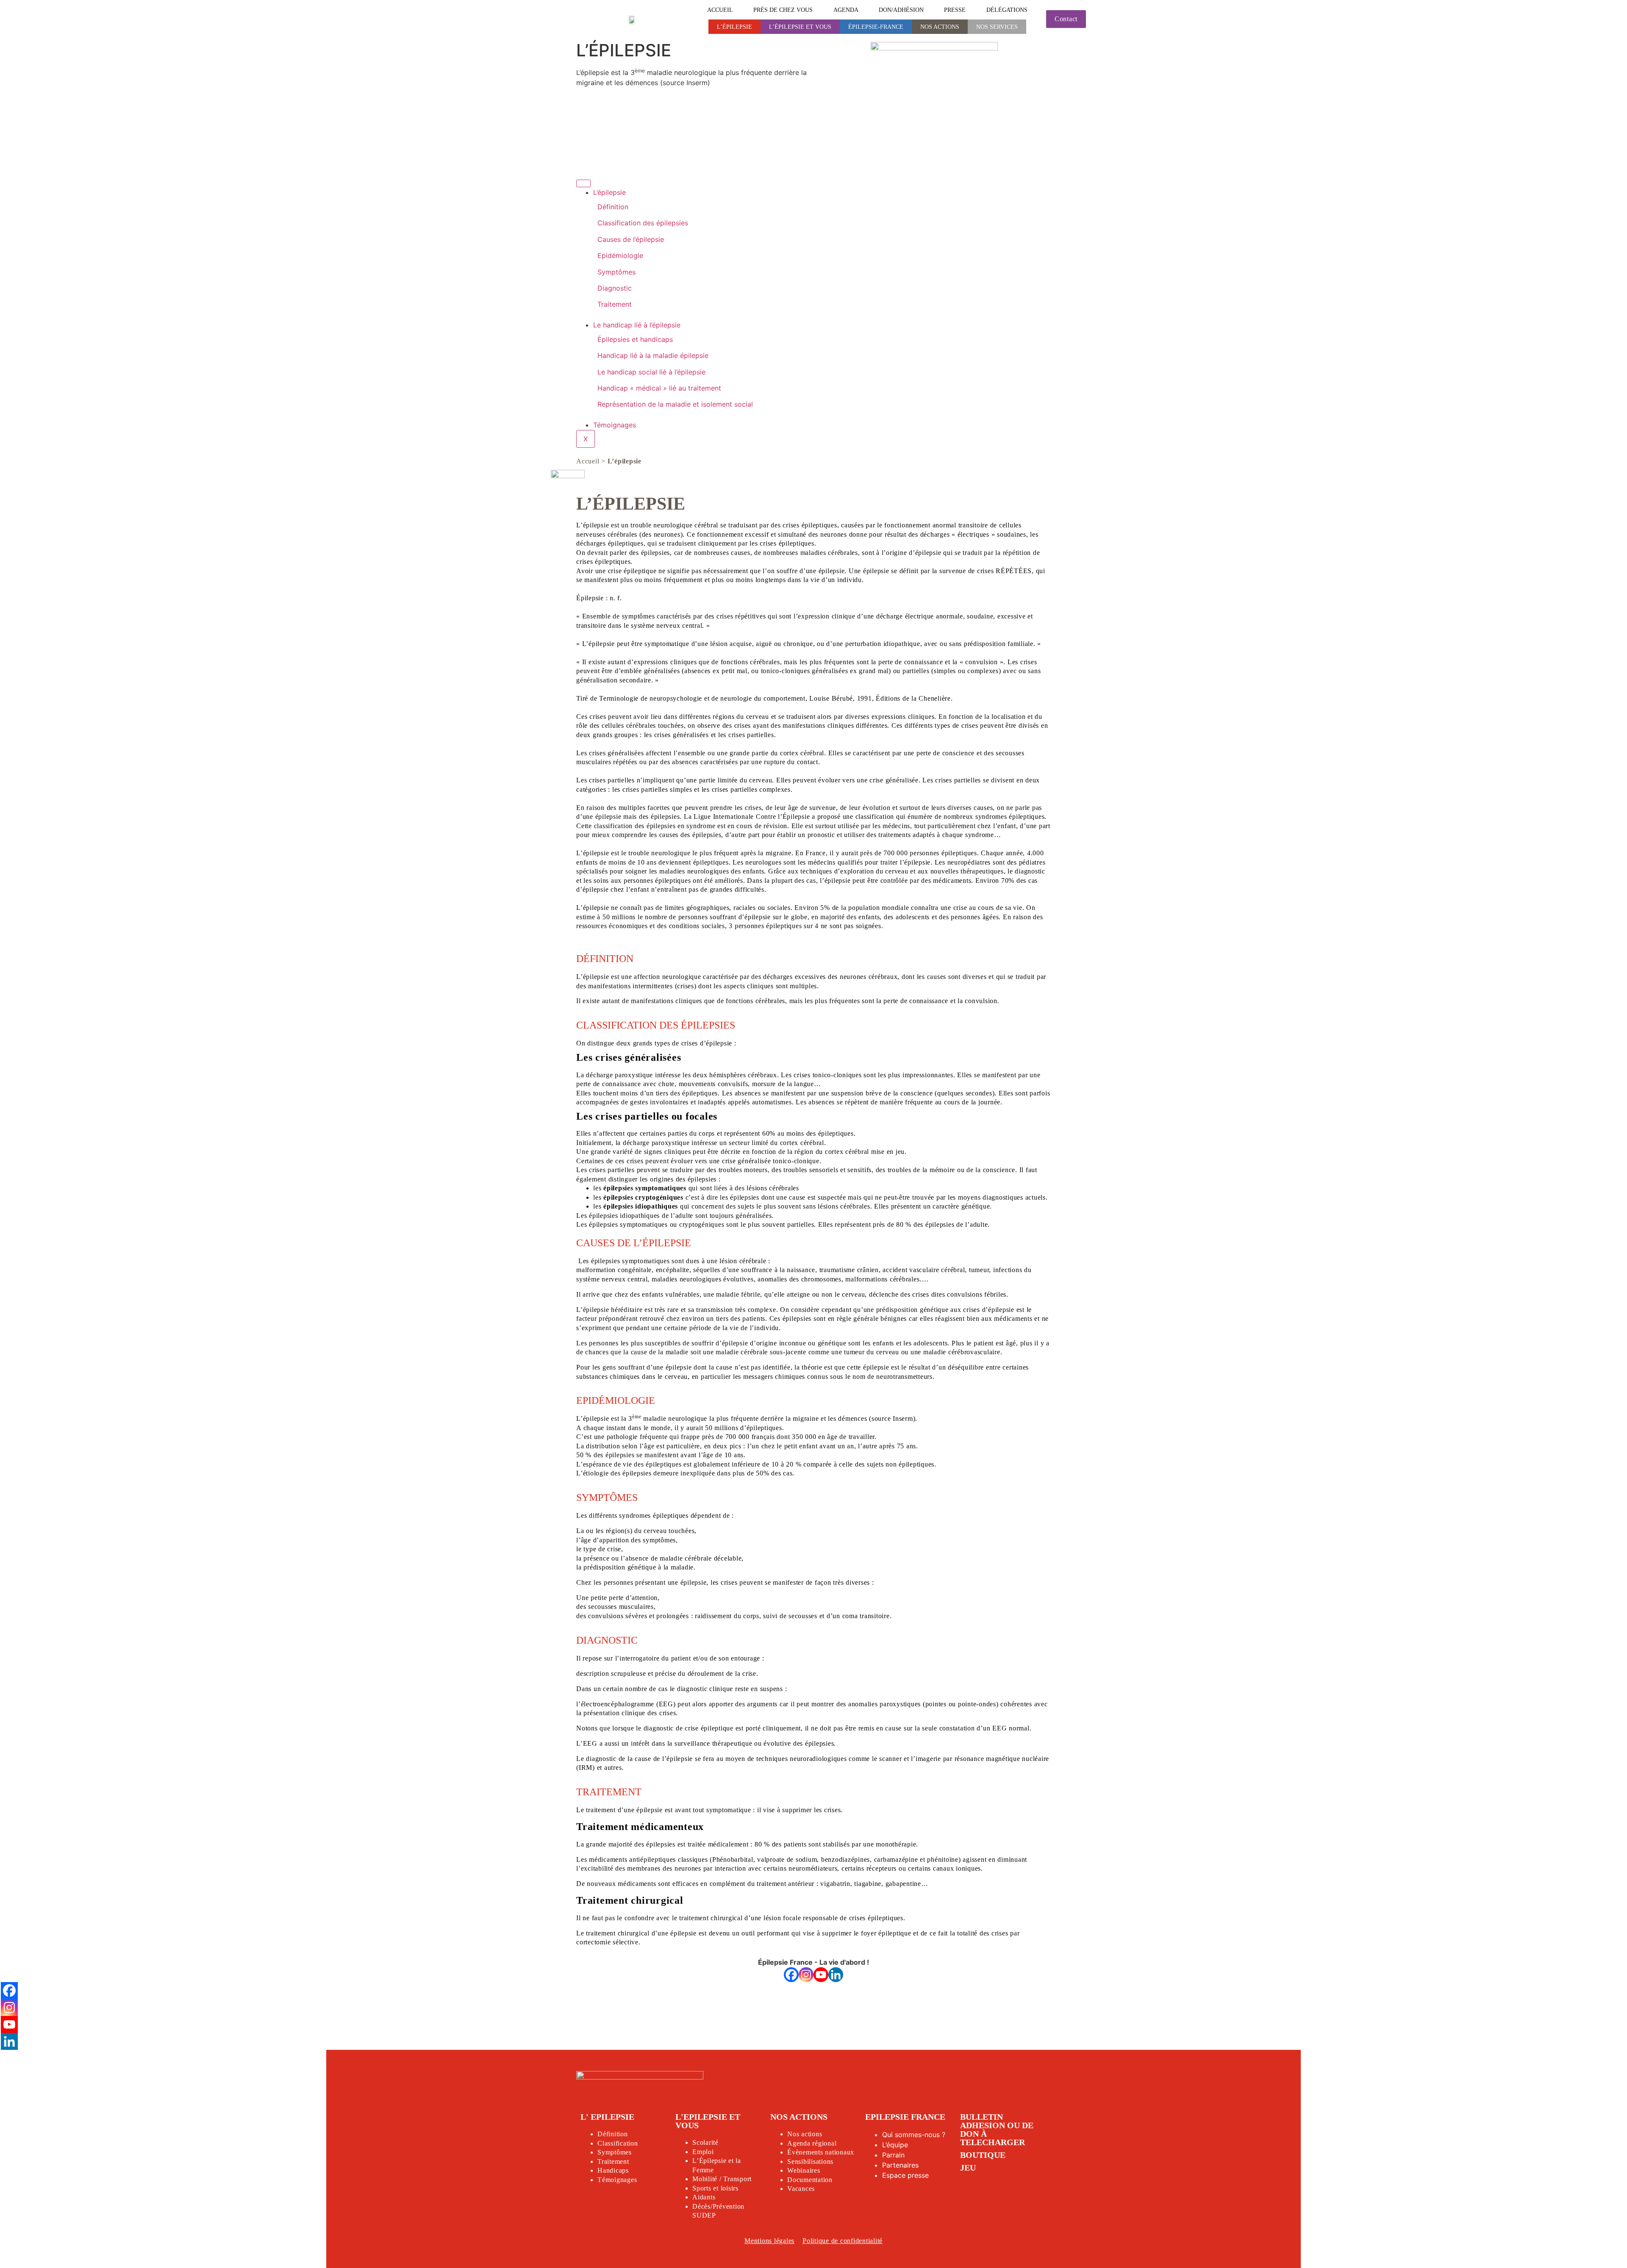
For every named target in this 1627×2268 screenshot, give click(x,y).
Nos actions (940, 27)
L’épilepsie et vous (800, 27)
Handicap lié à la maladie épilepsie (653, 355)
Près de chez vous (783, 10)
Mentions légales (769, 2241)
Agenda (846, 10)
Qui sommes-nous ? (914, 2135)
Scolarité (705, 2142)
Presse (955, 10)
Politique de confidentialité (843, 2241)
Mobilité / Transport (722, 2179)
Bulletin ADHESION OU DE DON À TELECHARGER (997, 2129)
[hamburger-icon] (583, 183)
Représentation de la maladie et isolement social (675, 404)
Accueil (720, 10)
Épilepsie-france (876, 27)
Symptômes (616, 272)
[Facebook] (791, 1975)
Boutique (983, 2155)
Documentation (810, 2180)
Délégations (1007, 10)
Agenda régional (812, 2143)
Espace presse (905, 2175)
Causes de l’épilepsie (631, 239)
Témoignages (615, 425)
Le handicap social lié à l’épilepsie (651, 372)
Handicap (612, 2170)
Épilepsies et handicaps (635, 339)
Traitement (615, 304)
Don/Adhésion (901, 10)
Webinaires (804, 2170)
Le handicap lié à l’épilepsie (637, 325)
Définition (613, 207)
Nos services (997, 27)
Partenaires (900, 2165)
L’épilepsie (734, 27)
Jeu (968, 2168)
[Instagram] (806, 1975)
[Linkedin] (836, 1975)
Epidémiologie (620, 255)
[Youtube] (821, 1975)
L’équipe (895, 2145)
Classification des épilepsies (643, 223)
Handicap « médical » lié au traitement (659, 388)
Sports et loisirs (715, 2188)
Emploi (703, 2152)
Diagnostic (615, 288)
